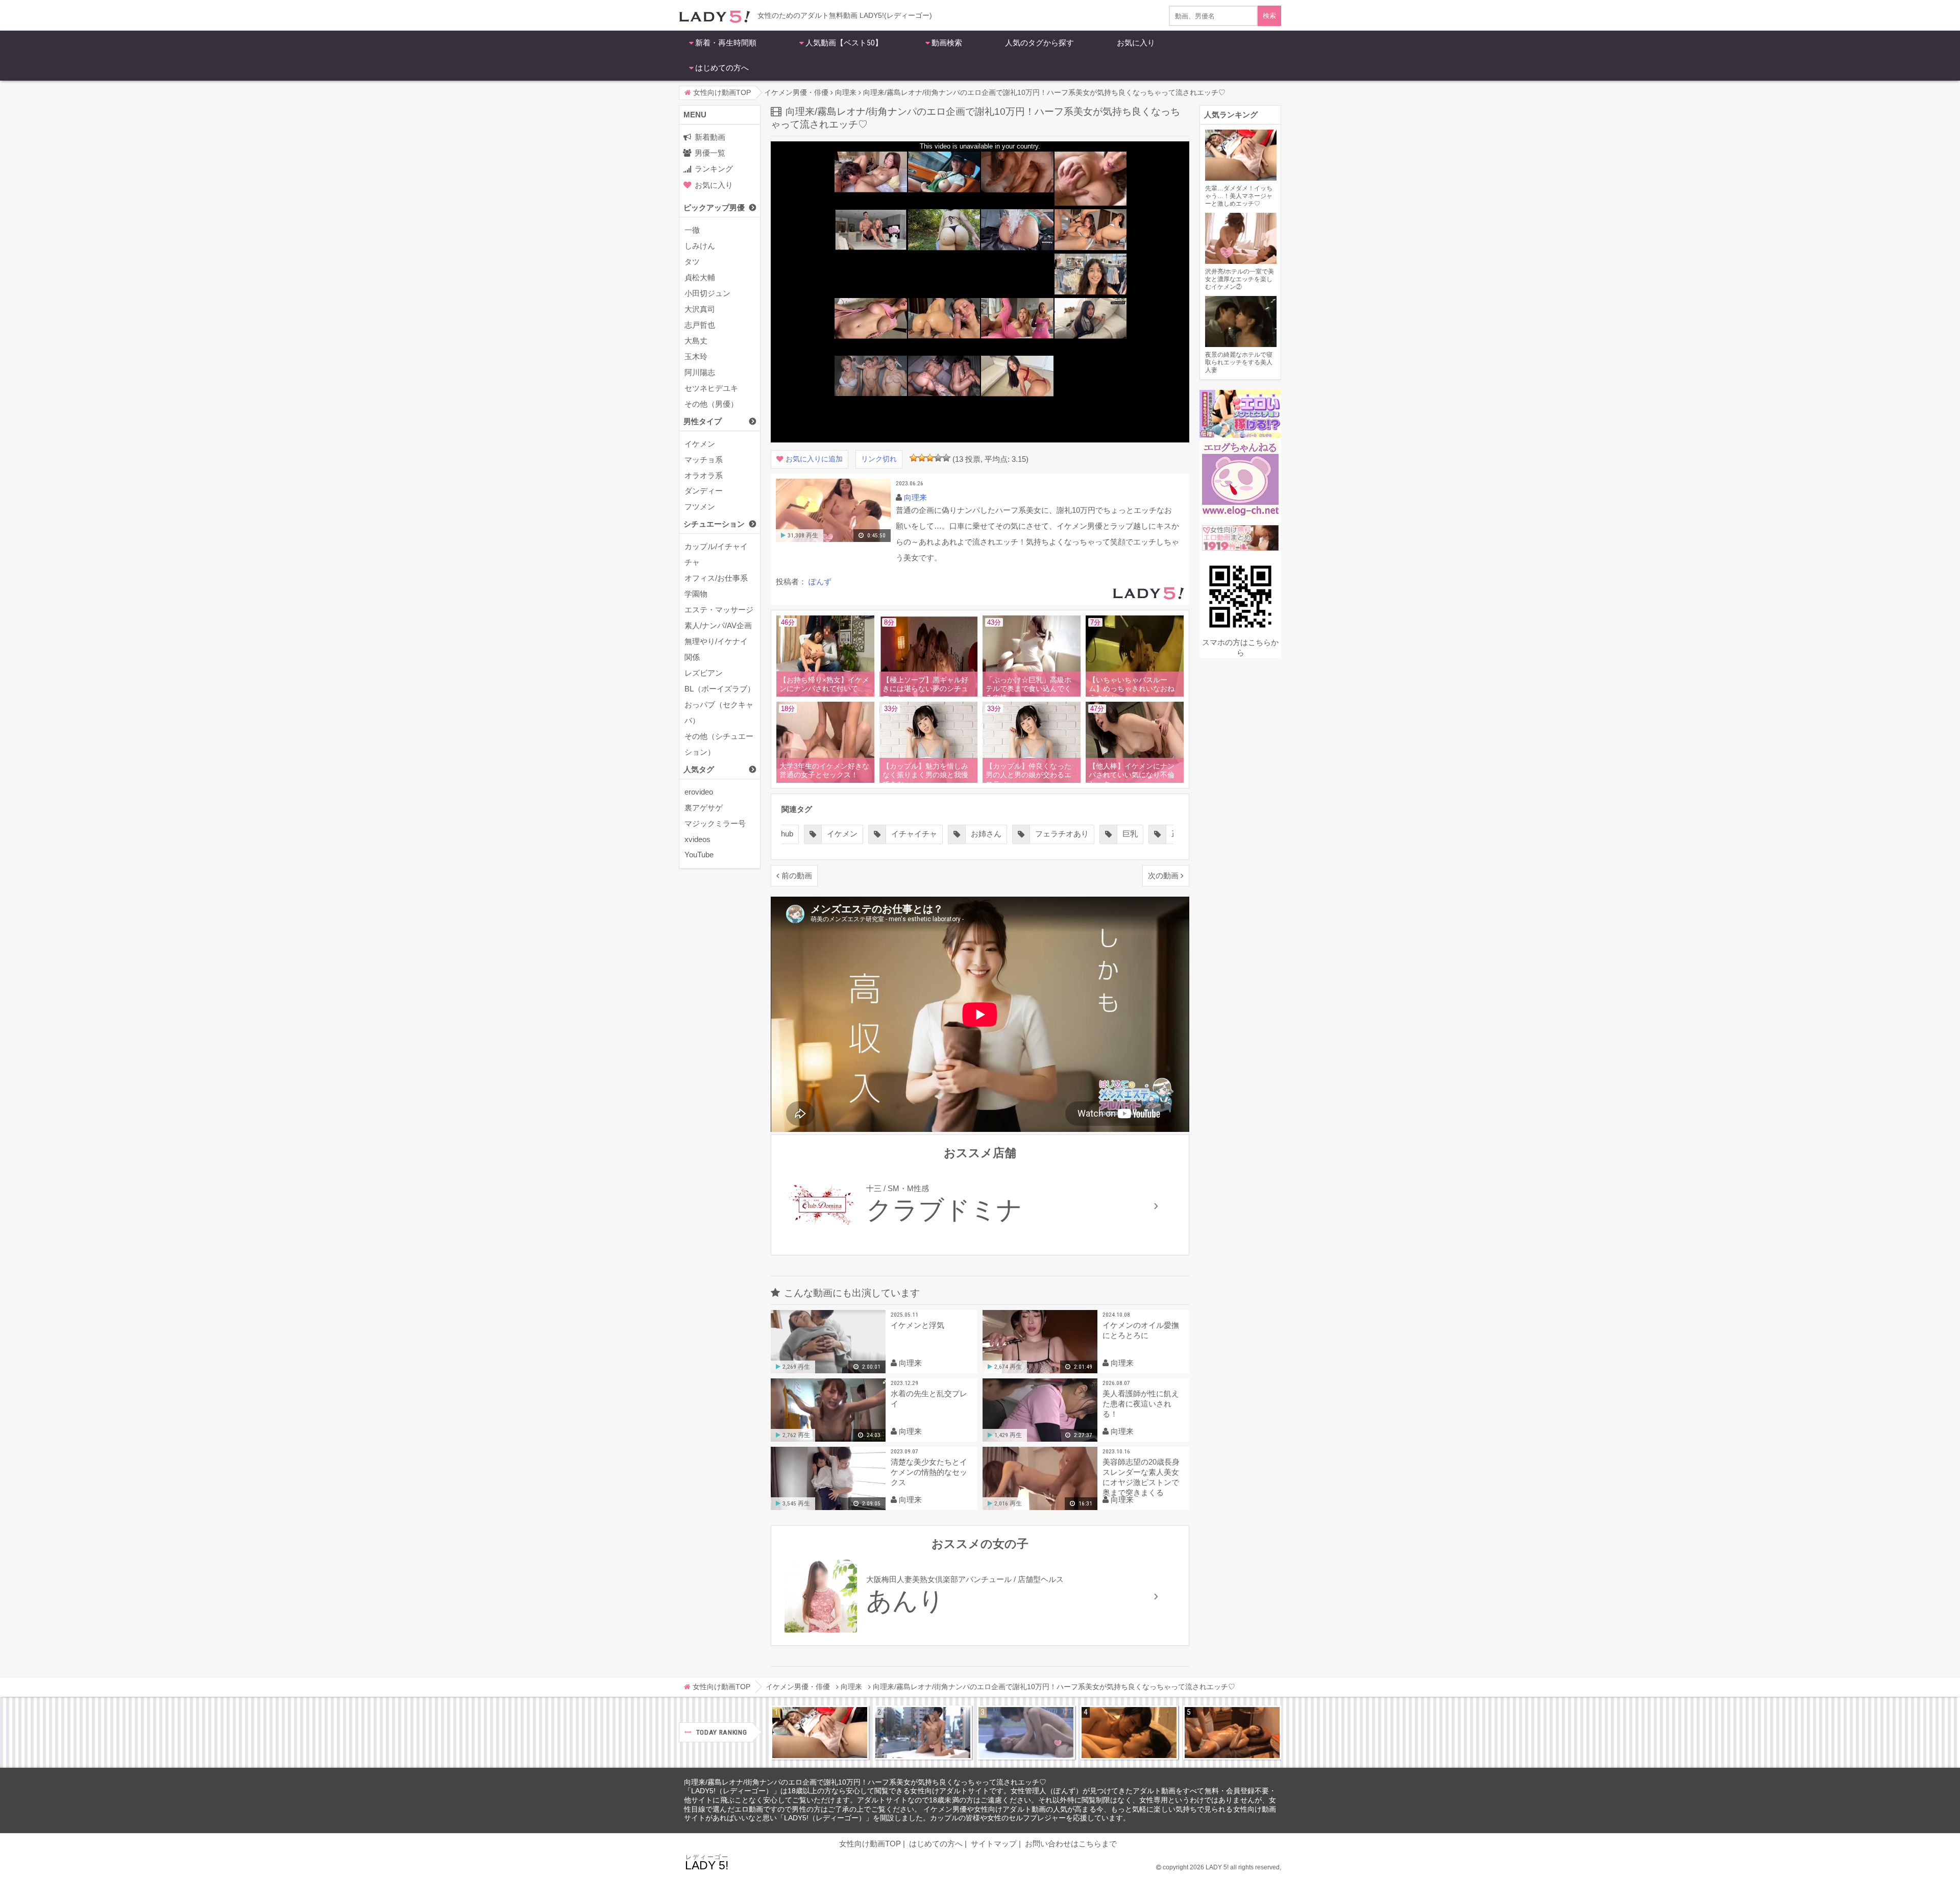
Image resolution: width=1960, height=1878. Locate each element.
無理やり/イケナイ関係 (716, 649)
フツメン (700, 506)
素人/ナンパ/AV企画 (718, 625)
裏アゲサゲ (704, 808)
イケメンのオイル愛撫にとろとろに (1141, 1330)
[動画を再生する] (833, 540)
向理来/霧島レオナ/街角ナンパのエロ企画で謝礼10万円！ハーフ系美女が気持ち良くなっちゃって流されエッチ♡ (865, 1782)
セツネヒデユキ (711, 388)
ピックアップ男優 (714, 207)
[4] (938, 458)
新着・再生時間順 (726, 43)
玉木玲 (696, 356)
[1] (914, 458)
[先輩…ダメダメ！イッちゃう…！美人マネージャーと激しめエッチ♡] (820, 1733)
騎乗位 (1164, 834)
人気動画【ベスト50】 (844, 43)
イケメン (700, 444)
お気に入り (1136, 43)
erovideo (699, 792)
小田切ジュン (707, 293)
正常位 (1107, 834)
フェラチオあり (986, 834)
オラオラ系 (704, 475)
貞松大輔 (700, 277)
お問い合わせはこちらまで (1071, 1844)
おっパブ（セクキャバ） (719, 712)
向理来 (915, 497)
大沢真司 (700, 309)
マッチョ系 (704, 460)
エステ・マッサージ (719, 610)
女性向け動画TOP (870, 1844)
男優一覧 (710, 153)
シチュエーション (714, 524)
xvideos (697, 839)
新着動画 (710, 137)
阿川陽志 (700, 372)
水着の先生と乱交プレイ (929, 1399)
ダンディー (704, 491)
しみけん (700, 246)
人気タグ (699, 769)
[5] (946, 458)
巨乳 (1055, 834)
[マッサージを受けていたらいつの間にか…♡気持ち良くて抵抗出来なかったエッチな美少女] (1232, 1733)
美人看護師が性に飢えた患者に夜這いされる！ (1141, 1404)
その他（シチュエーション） (719, 744)
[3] (930, 458)
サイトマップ (994, 1844)
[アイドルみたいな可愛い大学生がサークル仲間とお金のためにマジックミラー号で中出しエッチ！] (923, 1733)
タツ (692, 262)
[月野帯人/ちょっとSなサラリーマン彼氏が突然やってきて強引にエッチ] (1129, 1733)
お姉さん (911, 834)
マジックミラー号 (715, 823)
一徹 (692, 230)
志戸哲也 (700, 325)
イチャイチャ (839, 834)
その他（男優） (711, 404)
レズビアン (704, 673)
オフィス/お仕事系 (716, 578)
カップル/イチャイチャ (716, 554)
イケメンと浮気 (917, 1325)
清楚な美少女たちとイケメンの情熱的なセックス (929, 1472)
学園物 (696, 594)
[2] (922, 458)
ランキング (714, 169)
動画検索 (947, 43)
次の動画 (1163, 875)
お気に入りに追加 (814, 459)
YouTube (699, 855)
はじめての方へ (722, 68)
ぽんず (820, 582)
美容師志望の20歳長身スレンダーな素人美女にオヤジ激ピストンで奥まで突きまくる (1141, 1477)
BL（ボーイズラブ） (720, 689)
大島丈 (696, 341)
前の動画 (797, 875)
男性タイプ (703, 421)
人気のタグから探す (1039, 43)
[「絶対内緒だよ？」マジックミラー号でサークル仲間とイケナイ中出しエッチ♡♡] (1026, 1733)
